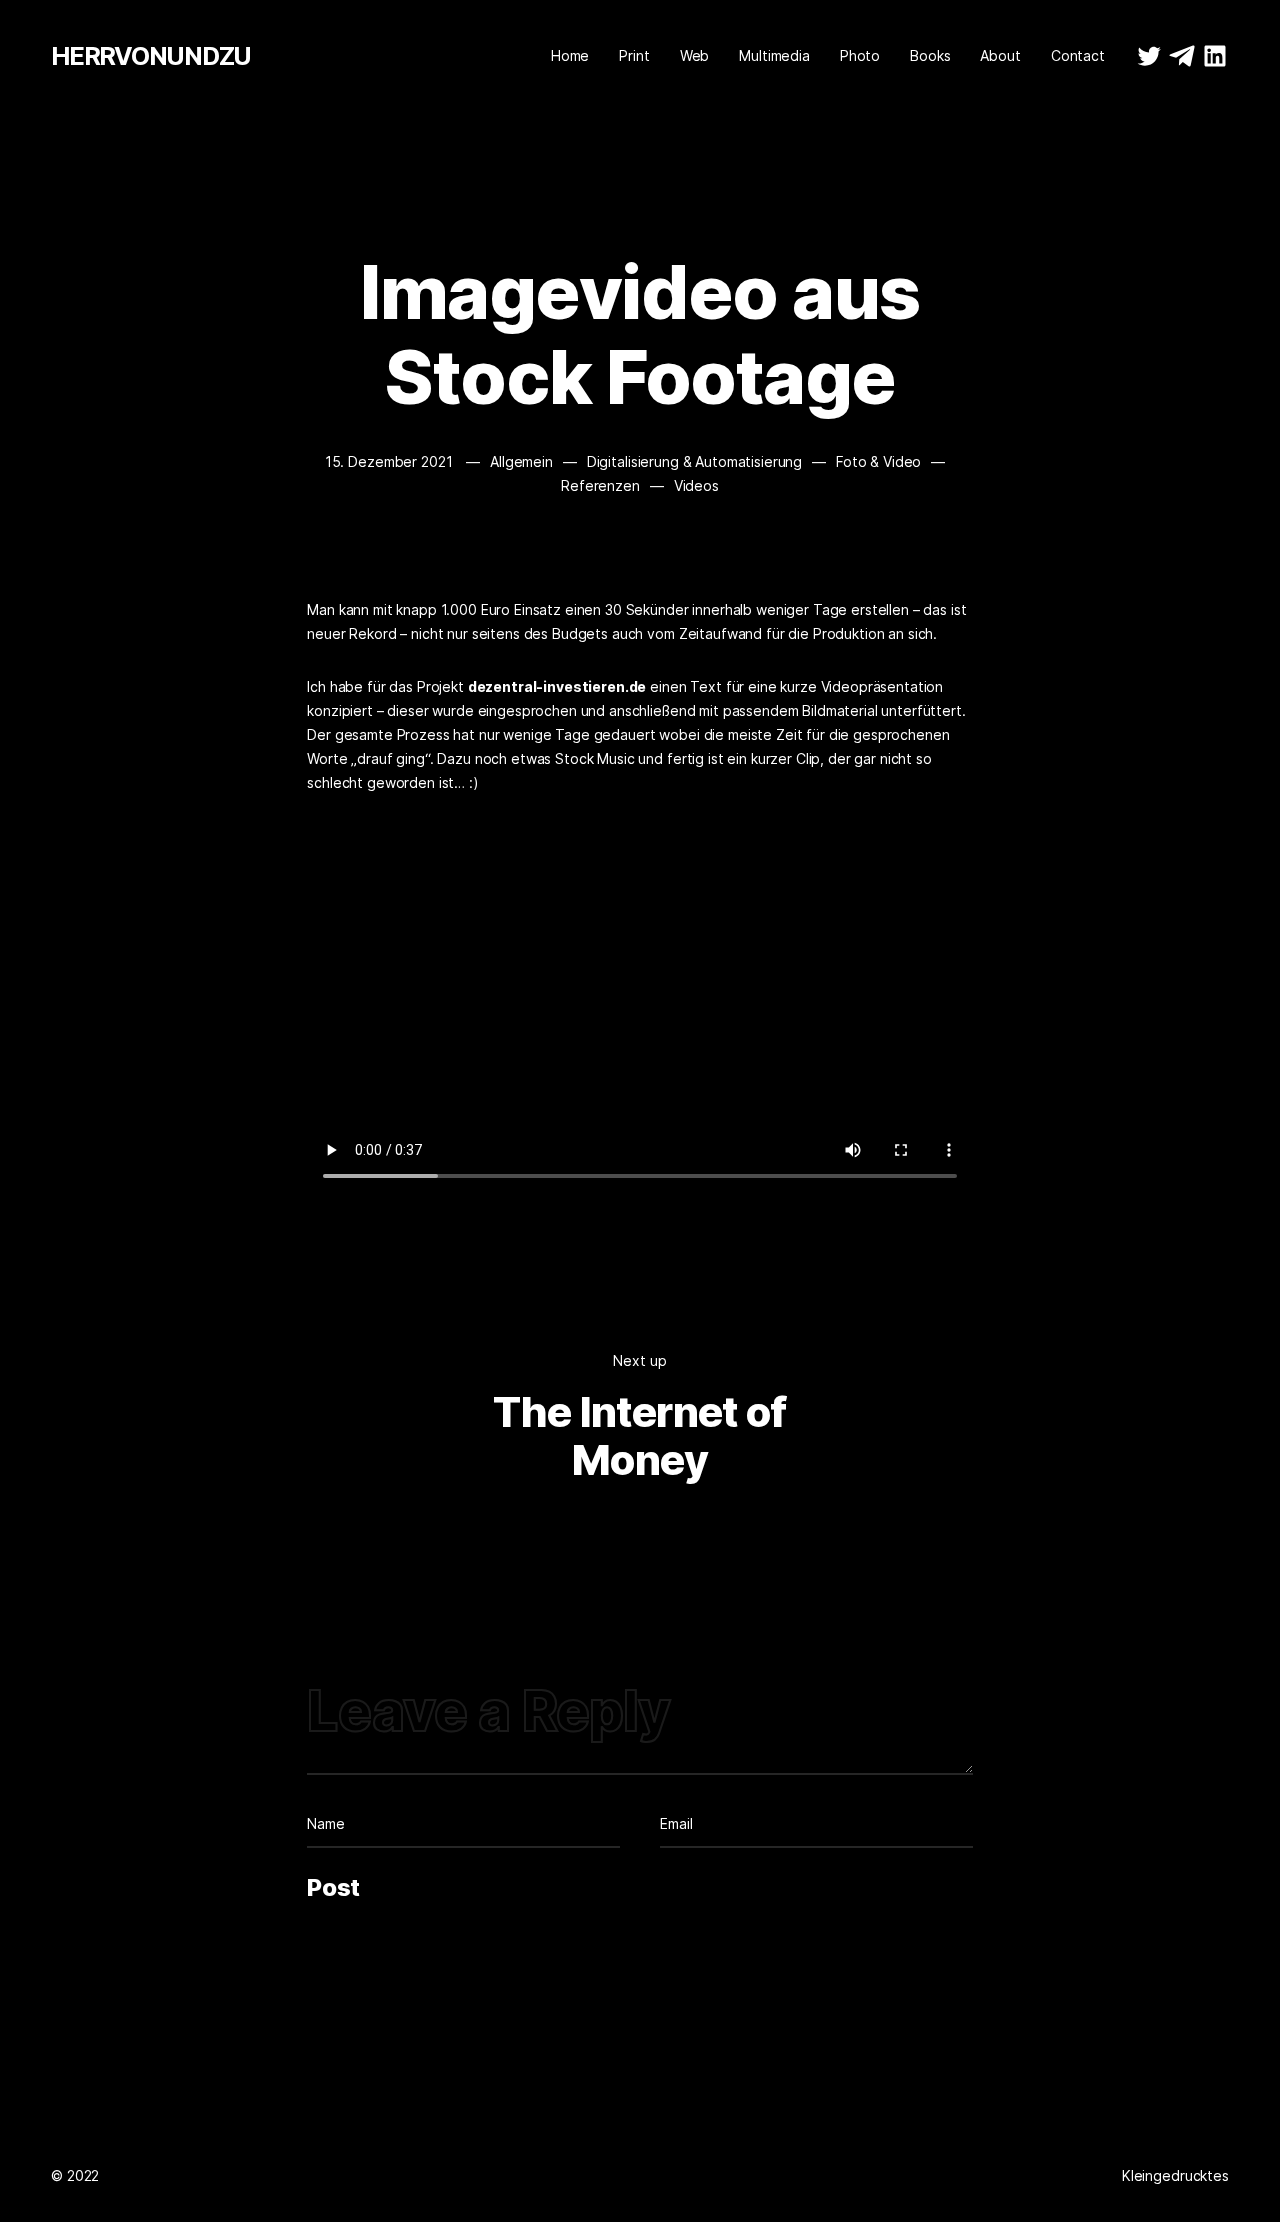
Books (930, 55)
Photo (860, 55)
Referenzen (600, 485)
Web (695, 55)
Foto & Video (878, 461)
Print (634, 55)
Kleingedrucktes (1175, 2175)
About (1000, 55)
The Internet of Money (640, 1435)
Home (570, 55)
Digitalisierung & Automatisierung (694, 461)
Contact (1078, 55)
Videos (696, 485)
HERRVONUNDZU (151, 56)
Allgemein (521, 461)
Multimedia (774, 55)
